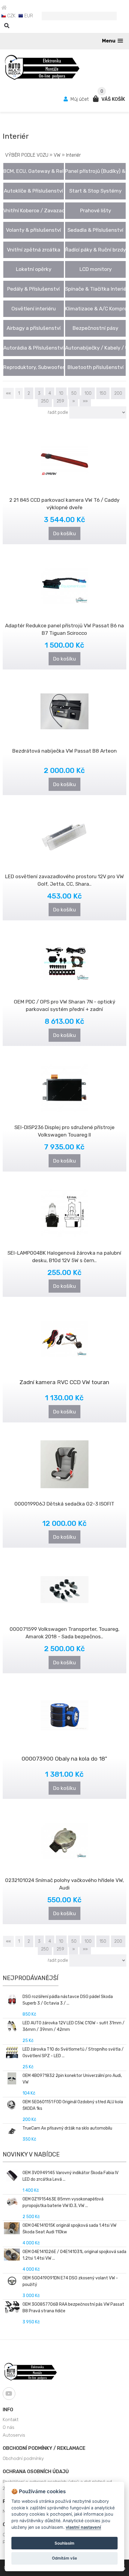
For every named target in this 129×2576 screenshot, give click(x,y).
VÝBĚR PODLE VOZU (27, 155)
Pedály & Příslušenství (33, 289)
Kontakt (11, 2420)
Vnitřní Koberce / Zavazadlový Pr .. (34, 211)
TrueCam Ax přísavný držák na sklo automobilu (67, 2128)
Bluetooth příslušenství (96, 367)
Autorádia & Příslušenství (33, 348)
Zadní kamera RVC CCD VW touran (64, 1382)
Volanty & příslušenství (33, 230)
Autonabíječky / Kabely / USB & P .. (95, 348)
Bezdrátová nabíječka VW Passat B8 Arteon (64, 751)
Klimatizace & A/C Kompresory (95, 309)
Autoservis (14, 2435)
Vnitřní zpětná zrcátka (34, 250)
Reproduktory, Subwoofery (34, 367)
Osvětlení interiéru (34, 309)
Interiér (73, 155)
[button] (112, 41)
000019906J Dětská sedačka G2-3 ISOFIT (64, 1504)
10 (61, 393)
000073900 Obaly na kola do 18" (64, 1759)
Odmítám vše (64, 2558)
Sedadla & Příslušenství (95, 230)
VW (57, 155)
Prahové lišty (96, 211)
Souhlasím (64, 2543)
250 (45, 401)
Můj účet (80, 99)
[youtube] (9, 2394)
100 (88, 393)
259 (60, 401)
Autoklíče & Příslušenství (33, 191)
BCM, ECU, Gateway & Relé (34, 171)
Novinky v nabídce (31, 2154)
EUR (28, 16)
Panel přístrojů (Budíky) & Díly (95, 171)
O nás (9, 2427)
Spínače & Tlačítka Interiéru (95, 289)
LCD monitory (96, 269)
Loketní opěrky (34, 269)
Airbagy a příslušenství (34, 328)
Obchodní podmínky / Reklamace (44, 2448)
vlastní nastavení (83, 2527)
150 (103, 393)
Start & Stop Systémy (95, 191)
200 (118, 393)
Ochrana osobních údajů (36, 2471)
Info (8, 2410)
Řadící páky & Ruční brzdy (95, 250)
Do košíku (64, 533)
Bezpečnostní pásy (95, 328)
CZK (11, 16)
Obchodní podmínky (23, 2458)
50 (74, 393)
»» (85, 401)
